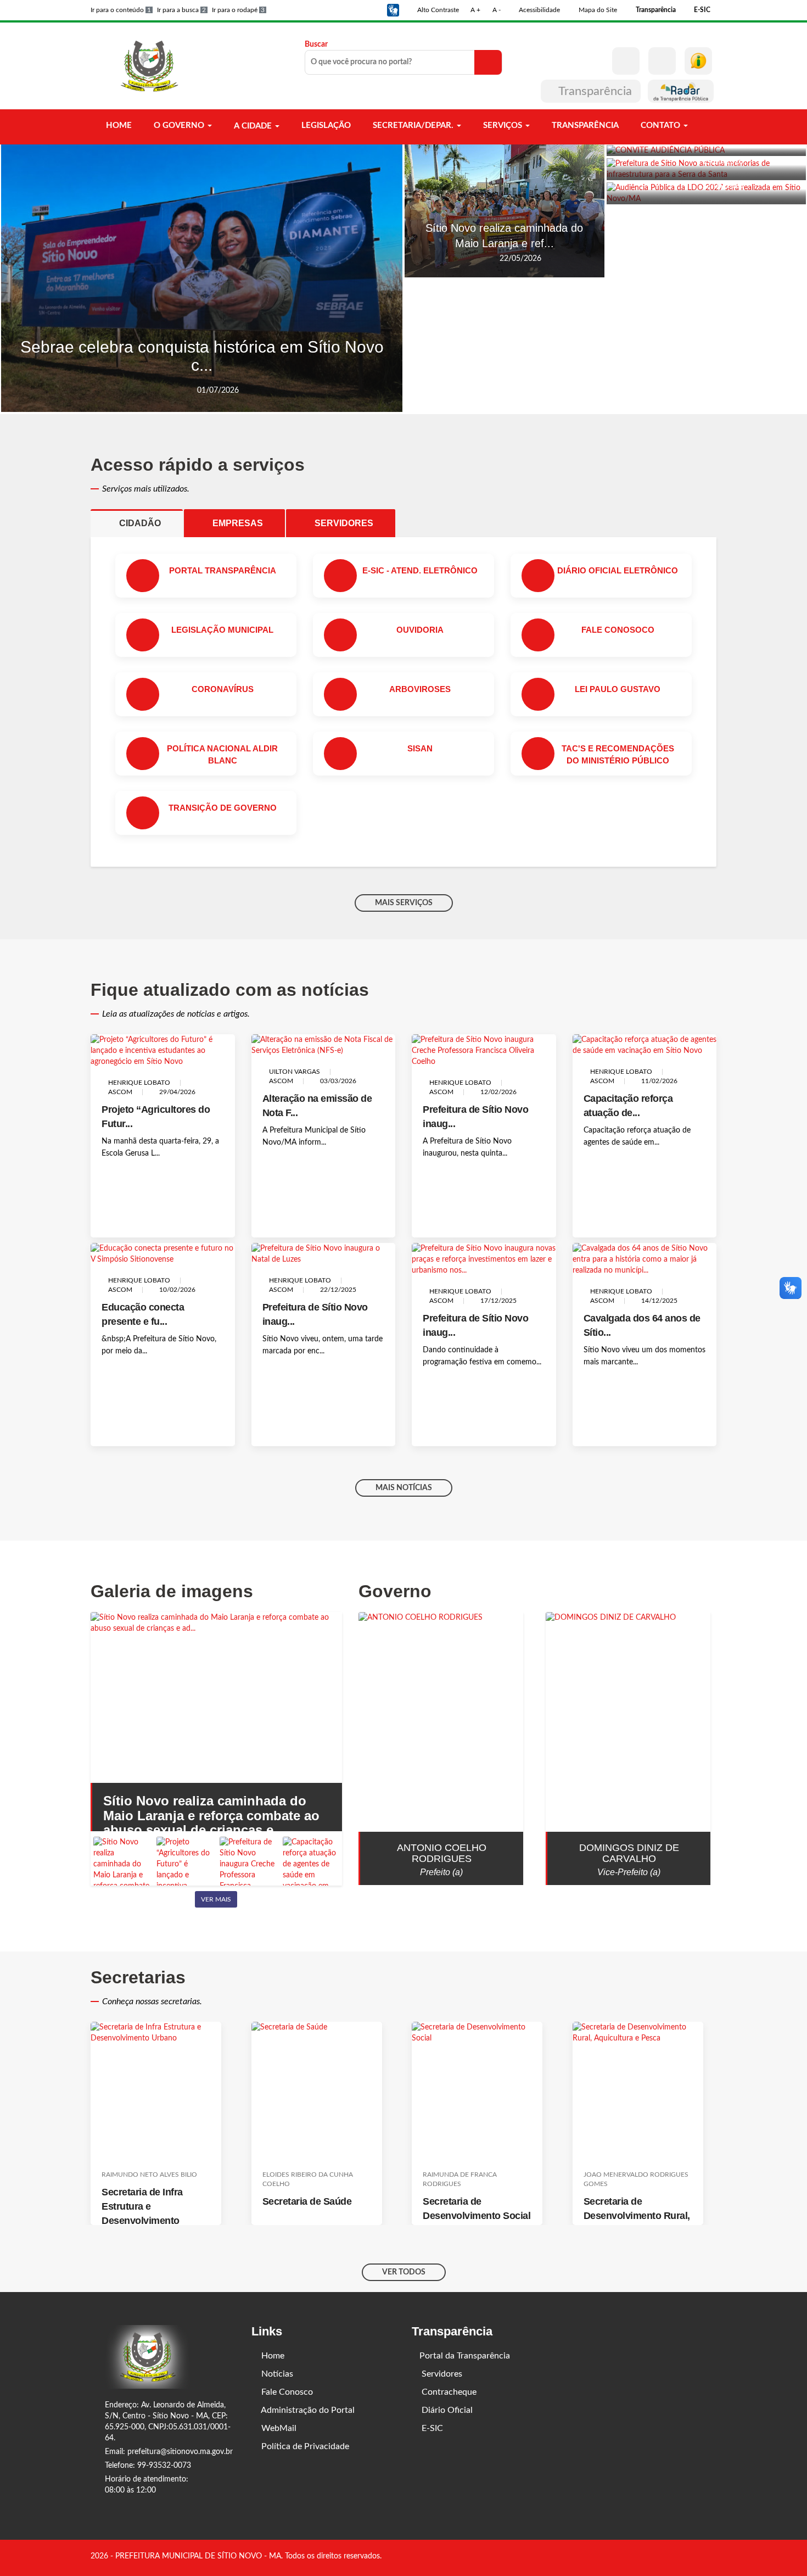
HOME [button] (118, 126)
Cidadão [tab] (144, 523)
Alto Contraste (437, 10)
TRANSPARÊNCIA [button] (584, 126)
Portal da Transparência (465, 2356)
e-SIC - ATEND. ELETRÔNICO (420, 570)
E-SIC (431, 2428)
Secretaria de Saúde (307, 2201)
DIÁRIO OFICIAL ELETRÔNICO (618, 570)
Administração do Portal (307, 2410)
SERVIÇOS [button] (503, 126)
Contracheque (448, 2392)
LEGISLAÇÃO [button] (325, 126)
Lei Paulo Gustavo (618, 689)
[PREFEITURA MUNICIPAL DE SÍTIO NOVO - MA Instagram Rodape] (713, 2557)
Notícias (276, 2374)
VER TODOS (404, 2272)
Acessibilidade (539, 10)
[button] (393, 10)
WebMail (278, 2428)
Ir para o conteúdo (121, 10)
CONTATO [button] (660, 126)
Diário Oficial (446, 2410)
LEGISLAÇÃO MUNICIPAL (222, 630)
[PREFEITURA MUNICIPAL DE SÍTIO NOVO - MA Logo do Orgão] (150, 66)
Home (272, 2356)
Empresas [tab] (242, 523)
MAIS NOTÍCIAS (404, 1488)
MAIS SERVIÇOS (404, 903)
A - (497, 10)
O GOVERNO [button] (179, 126)
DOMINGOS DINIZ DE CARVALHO (629, 1853)
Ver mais (216, 1899)
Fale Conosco (286, 2392)
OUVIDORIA (420, 630)
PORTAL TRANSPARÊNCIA (223, 570)
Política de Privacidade (304, 2446)
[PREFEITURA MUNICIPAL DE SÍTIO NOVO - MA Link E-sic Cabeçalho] (698, 61)
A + (475, 10)
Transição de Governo (223, 808)
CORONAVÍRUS (223, 689)
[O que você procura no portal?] (488, 62)
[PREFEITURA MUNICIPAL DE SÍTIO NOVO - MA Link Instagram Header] (662, 61)
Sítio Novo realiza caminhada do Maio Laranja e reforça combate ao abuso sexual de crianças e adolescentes (211, 1822)
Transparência (595, 91)
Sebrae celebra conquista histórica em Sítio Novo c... (202, 356)
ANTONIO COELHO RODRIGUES (442, 1853)
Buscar (316, 44)
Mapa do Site (597, 10)
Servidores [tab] (348, 523)
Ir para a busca (181, 10)
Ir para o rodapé (238, 10)
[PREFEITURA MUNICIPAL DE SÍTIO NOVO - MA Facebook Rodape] (697, 2557)
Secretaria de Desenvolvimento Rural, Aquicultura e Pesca (637, 2216)
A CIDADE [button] (253, 126)
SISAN (420, 748)
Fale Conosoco (618, 630)
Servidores (441, 2374)
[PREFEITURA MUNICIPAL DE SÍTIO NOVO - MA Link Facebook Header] (626, 61)
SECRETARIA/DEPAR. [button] (413, 126)
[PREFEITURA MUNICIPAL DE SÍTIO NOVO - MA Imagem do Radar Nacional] (681, 91)
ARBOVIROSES (420, 689)
